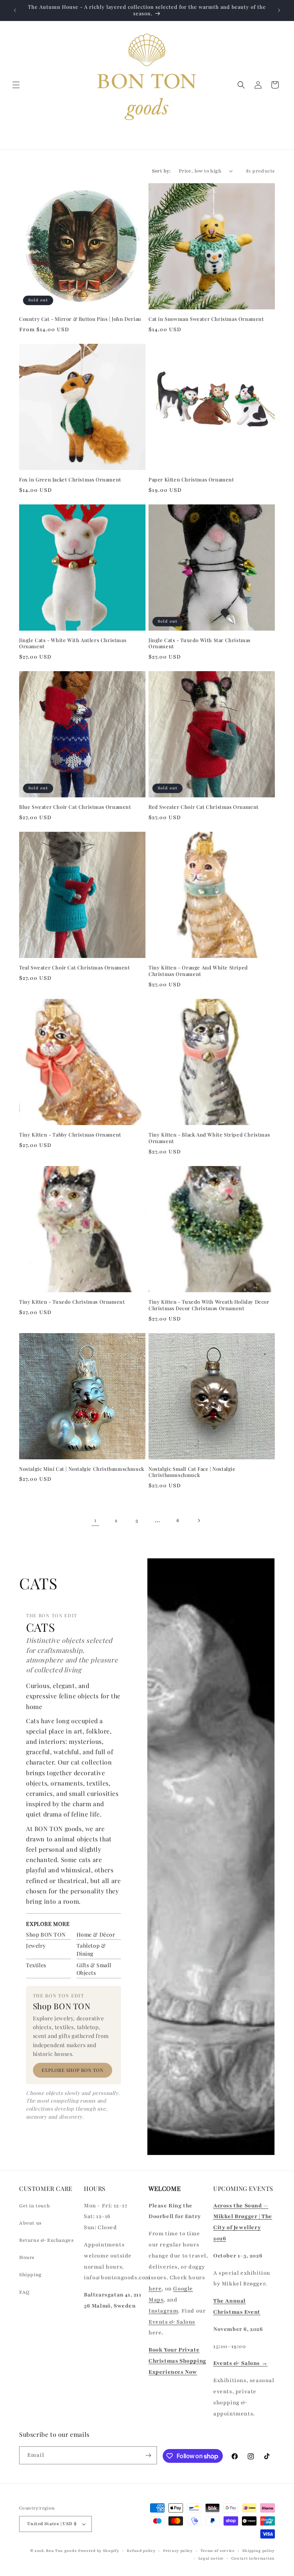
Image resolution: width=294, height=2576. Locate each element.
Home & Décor (96, 1934)
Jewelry (36, 1946)
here (155, 2289)
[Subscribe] (148, 2455)
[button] (16, 85)
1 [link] (96, 1520)
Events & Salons (172, 2322)
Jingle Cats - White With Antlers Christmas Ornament (73, 643)
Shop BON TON (46, 1934)
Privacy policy (178, 2551)
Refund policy (141, 2551)
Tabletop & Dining (91, 1949)
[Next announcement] (279, 10)
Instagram (163, 2311)
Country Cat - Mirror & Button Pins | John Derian (80, 319)
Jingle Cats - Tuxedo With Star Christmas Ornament (200, 643)
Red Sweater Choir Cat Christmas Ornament (204, 807)
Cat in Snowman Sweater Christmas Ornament (206, 319)
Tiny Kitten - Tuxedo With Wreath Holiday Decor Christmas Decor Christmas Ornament (209, 1305)
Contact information (253, 2558)
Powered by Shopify (99, 2551)
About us (30, 2223)
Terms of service (218, 2551)
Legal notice (211, 2558)
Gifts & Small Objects (94, 1969)
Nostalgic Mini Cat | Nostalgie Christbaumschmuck (82, 1469)
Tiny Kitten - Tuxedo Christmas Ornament (72, 1302)
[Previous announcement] (15, 10)
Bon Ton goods (61, 2551)
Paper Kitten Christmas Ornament (191, 480)
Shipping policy (259, 2551)
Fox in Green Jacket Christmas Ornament (70, 480)
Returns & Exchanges (46, 2240)
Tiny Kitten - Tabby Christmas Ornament (70, 1135)
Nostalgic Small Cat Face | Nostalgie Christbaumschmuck (192, 1472)
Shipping (30, 2275)
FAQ (24, 2292)
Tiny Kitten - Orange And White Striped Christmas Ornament (198, 971)
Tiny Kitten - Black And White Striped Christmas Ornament (209, 1138)
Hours (27, 2257)
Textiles (36, 1965)
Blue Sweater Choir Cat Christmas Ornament (75, 807)
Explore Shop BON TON (73, 2070)
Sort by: (162, 171)
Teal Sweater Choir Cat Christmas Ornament (75, 968)
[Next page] (199, 1521)
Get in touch (34, 2206)
